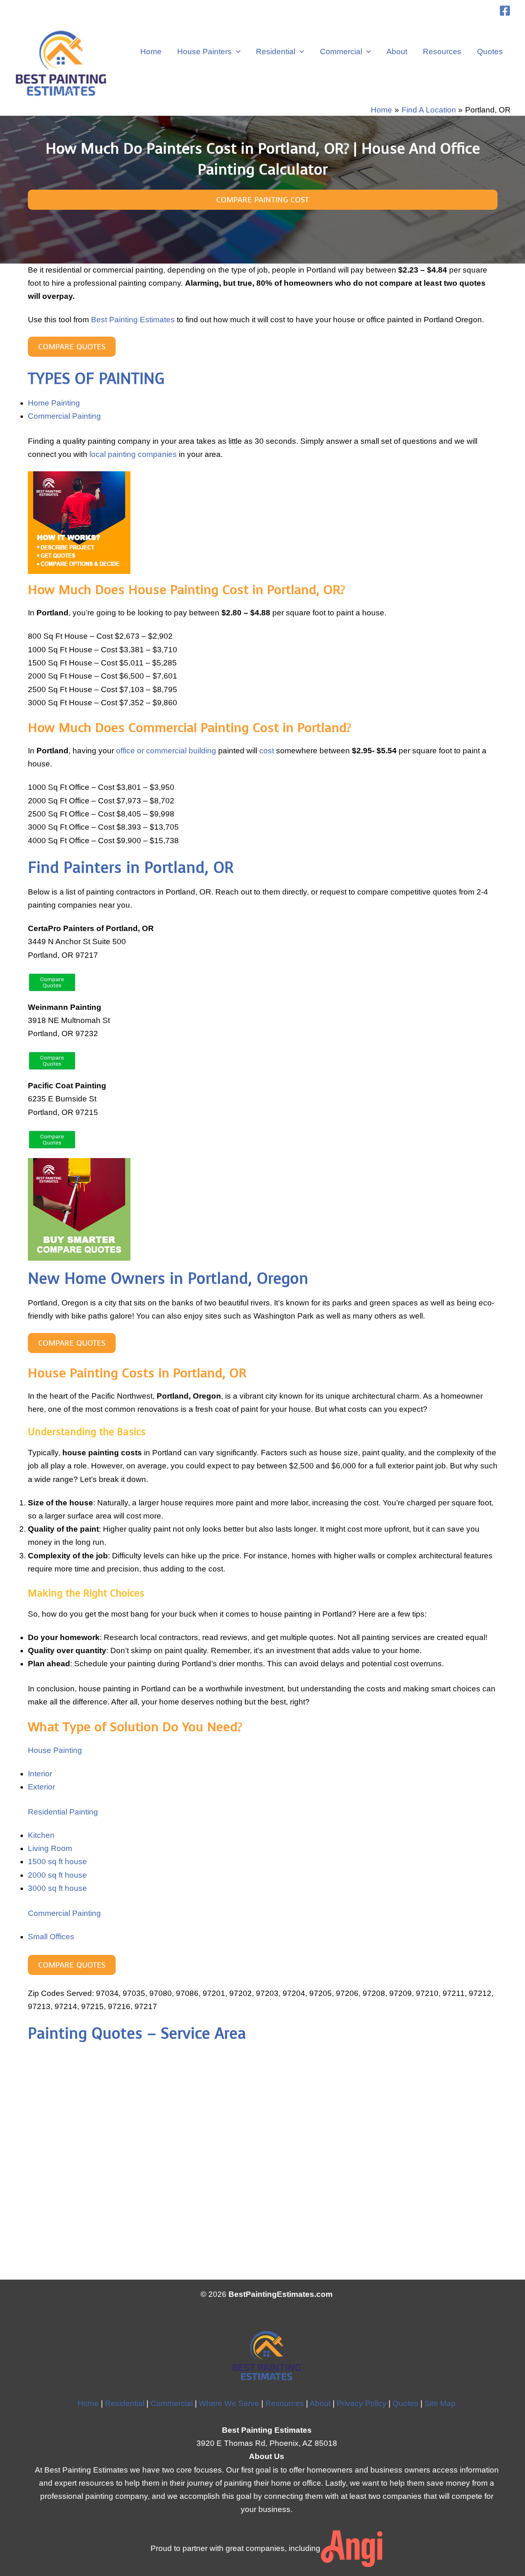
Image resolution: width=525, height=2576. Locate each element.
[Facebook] (505, 11)
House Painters (204, 52)
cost (267, 751)
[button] (236, 52)
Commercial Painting (64, 416)
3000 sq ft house (57, 1888)
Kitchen (41, 1835)
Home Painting (54, 403)
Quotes (490, 52)
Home (151, 52)
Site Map (440, 2403)
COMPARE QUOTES (72, 347)
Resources (442, 52)
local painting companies (133, 454)
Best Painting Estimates (133, 320)
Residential (276, 52)
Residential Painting (63, 1812)
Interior (40, 1774)
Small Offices (51, 1937)
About (397, 52)
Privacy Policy (362, 2403)
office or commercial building (166, 751)
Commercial (341, 52)
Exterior (41, 1787)
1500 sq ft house (57, 1861)
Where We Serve (229, 2403)
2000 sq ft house (57, 1875)
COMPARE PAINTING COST (262, 200)
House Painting (55, 1750)
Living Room (50, 1848)
